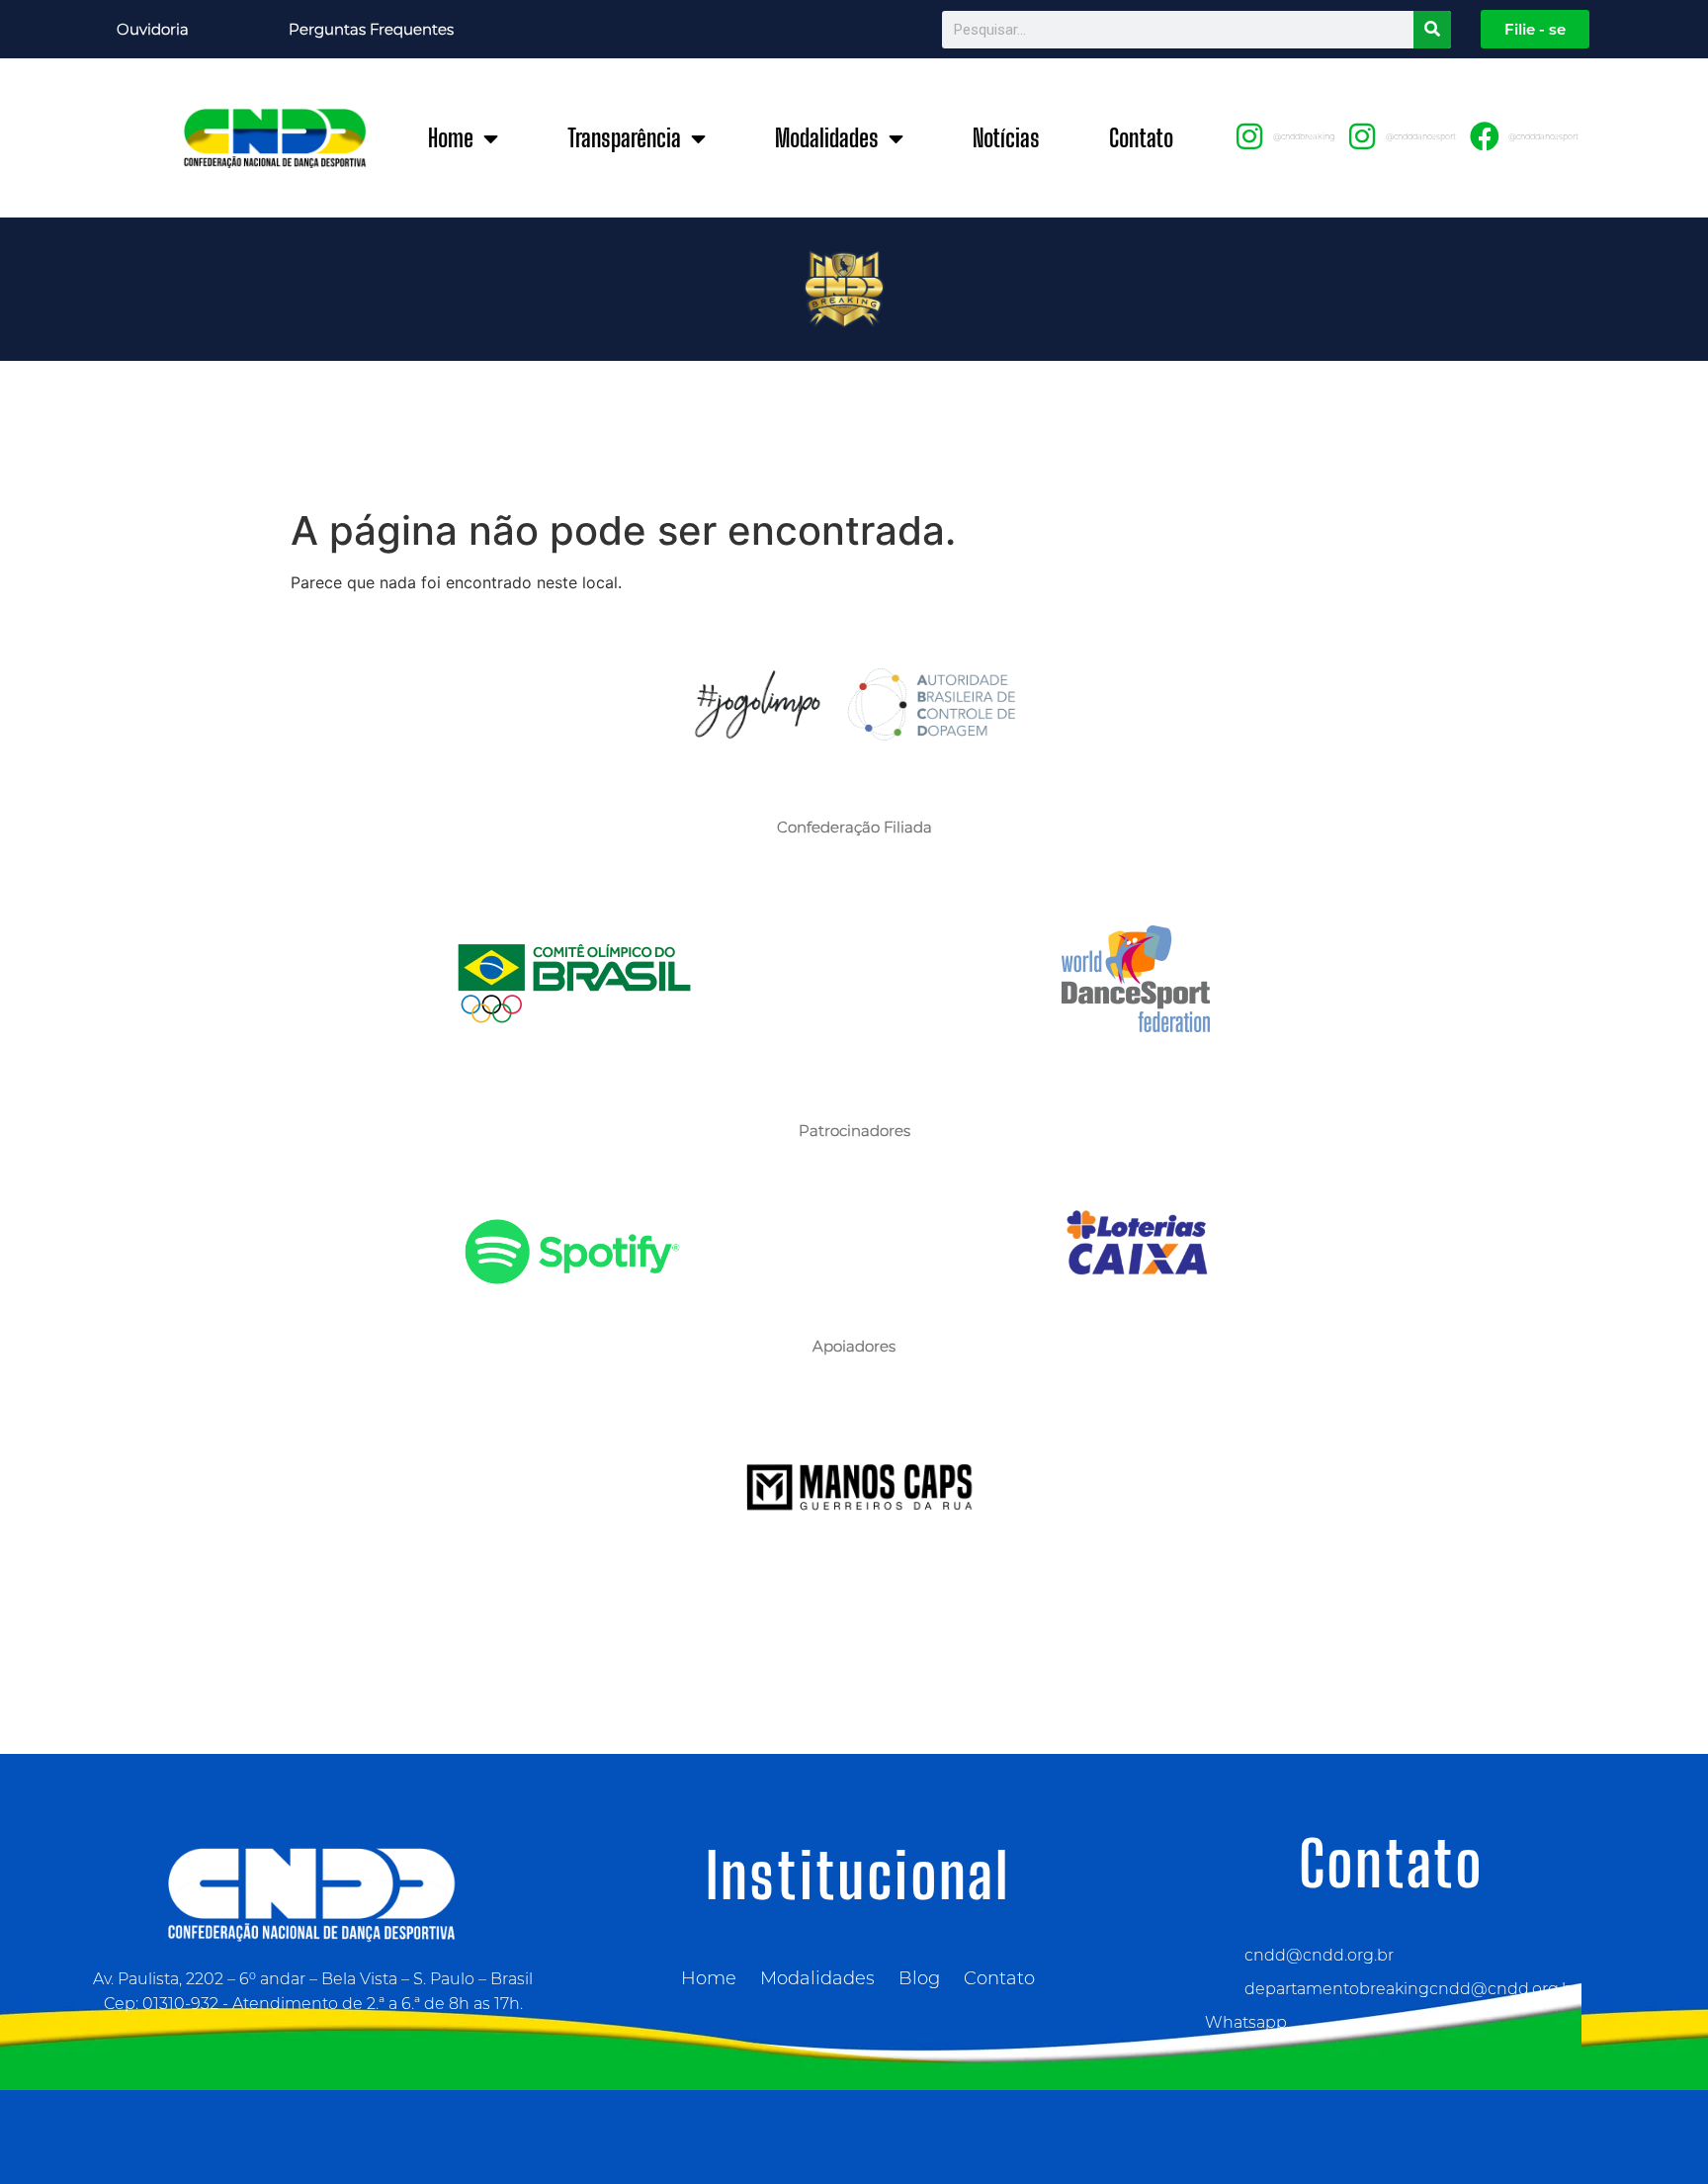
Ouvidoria (153, 29)
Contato (1141, 138)
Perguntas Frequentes (371, 29)
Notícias (1006, 138)
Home (451, 138)
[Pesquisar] (1432, 30)
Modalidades (827, 138)
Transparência (624, 138)
